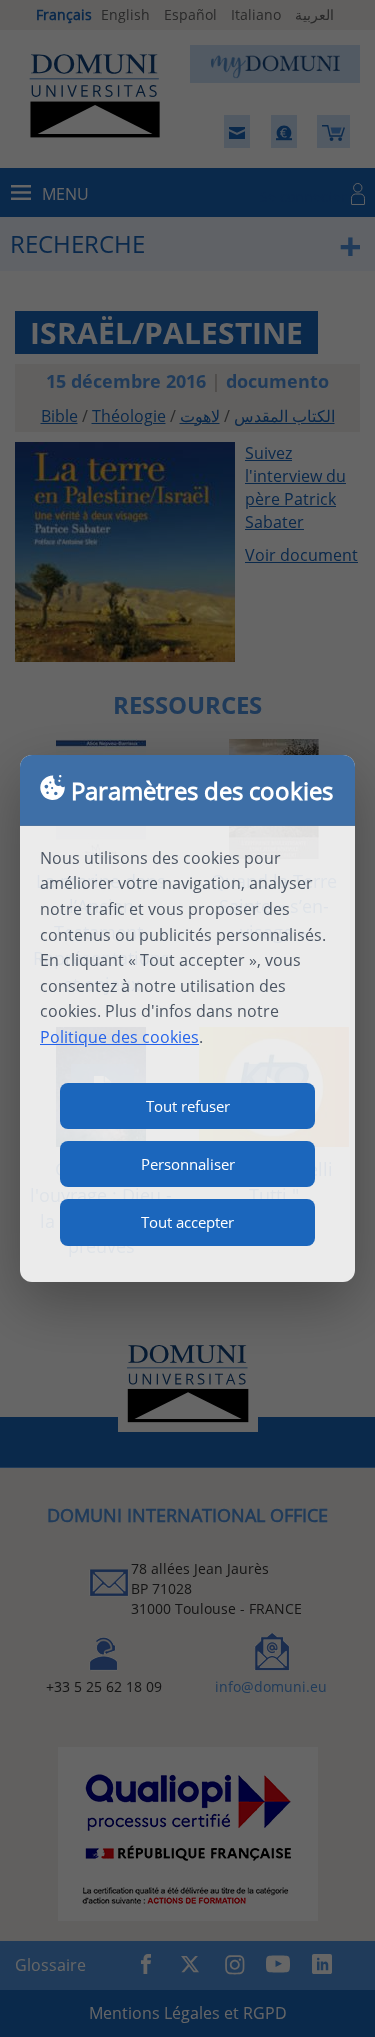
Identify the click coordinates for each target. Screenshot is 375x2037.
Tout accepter (187, 1222)
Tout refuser (188, 1106)
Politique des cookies (119, 1037)
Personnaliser (188, 1164)
